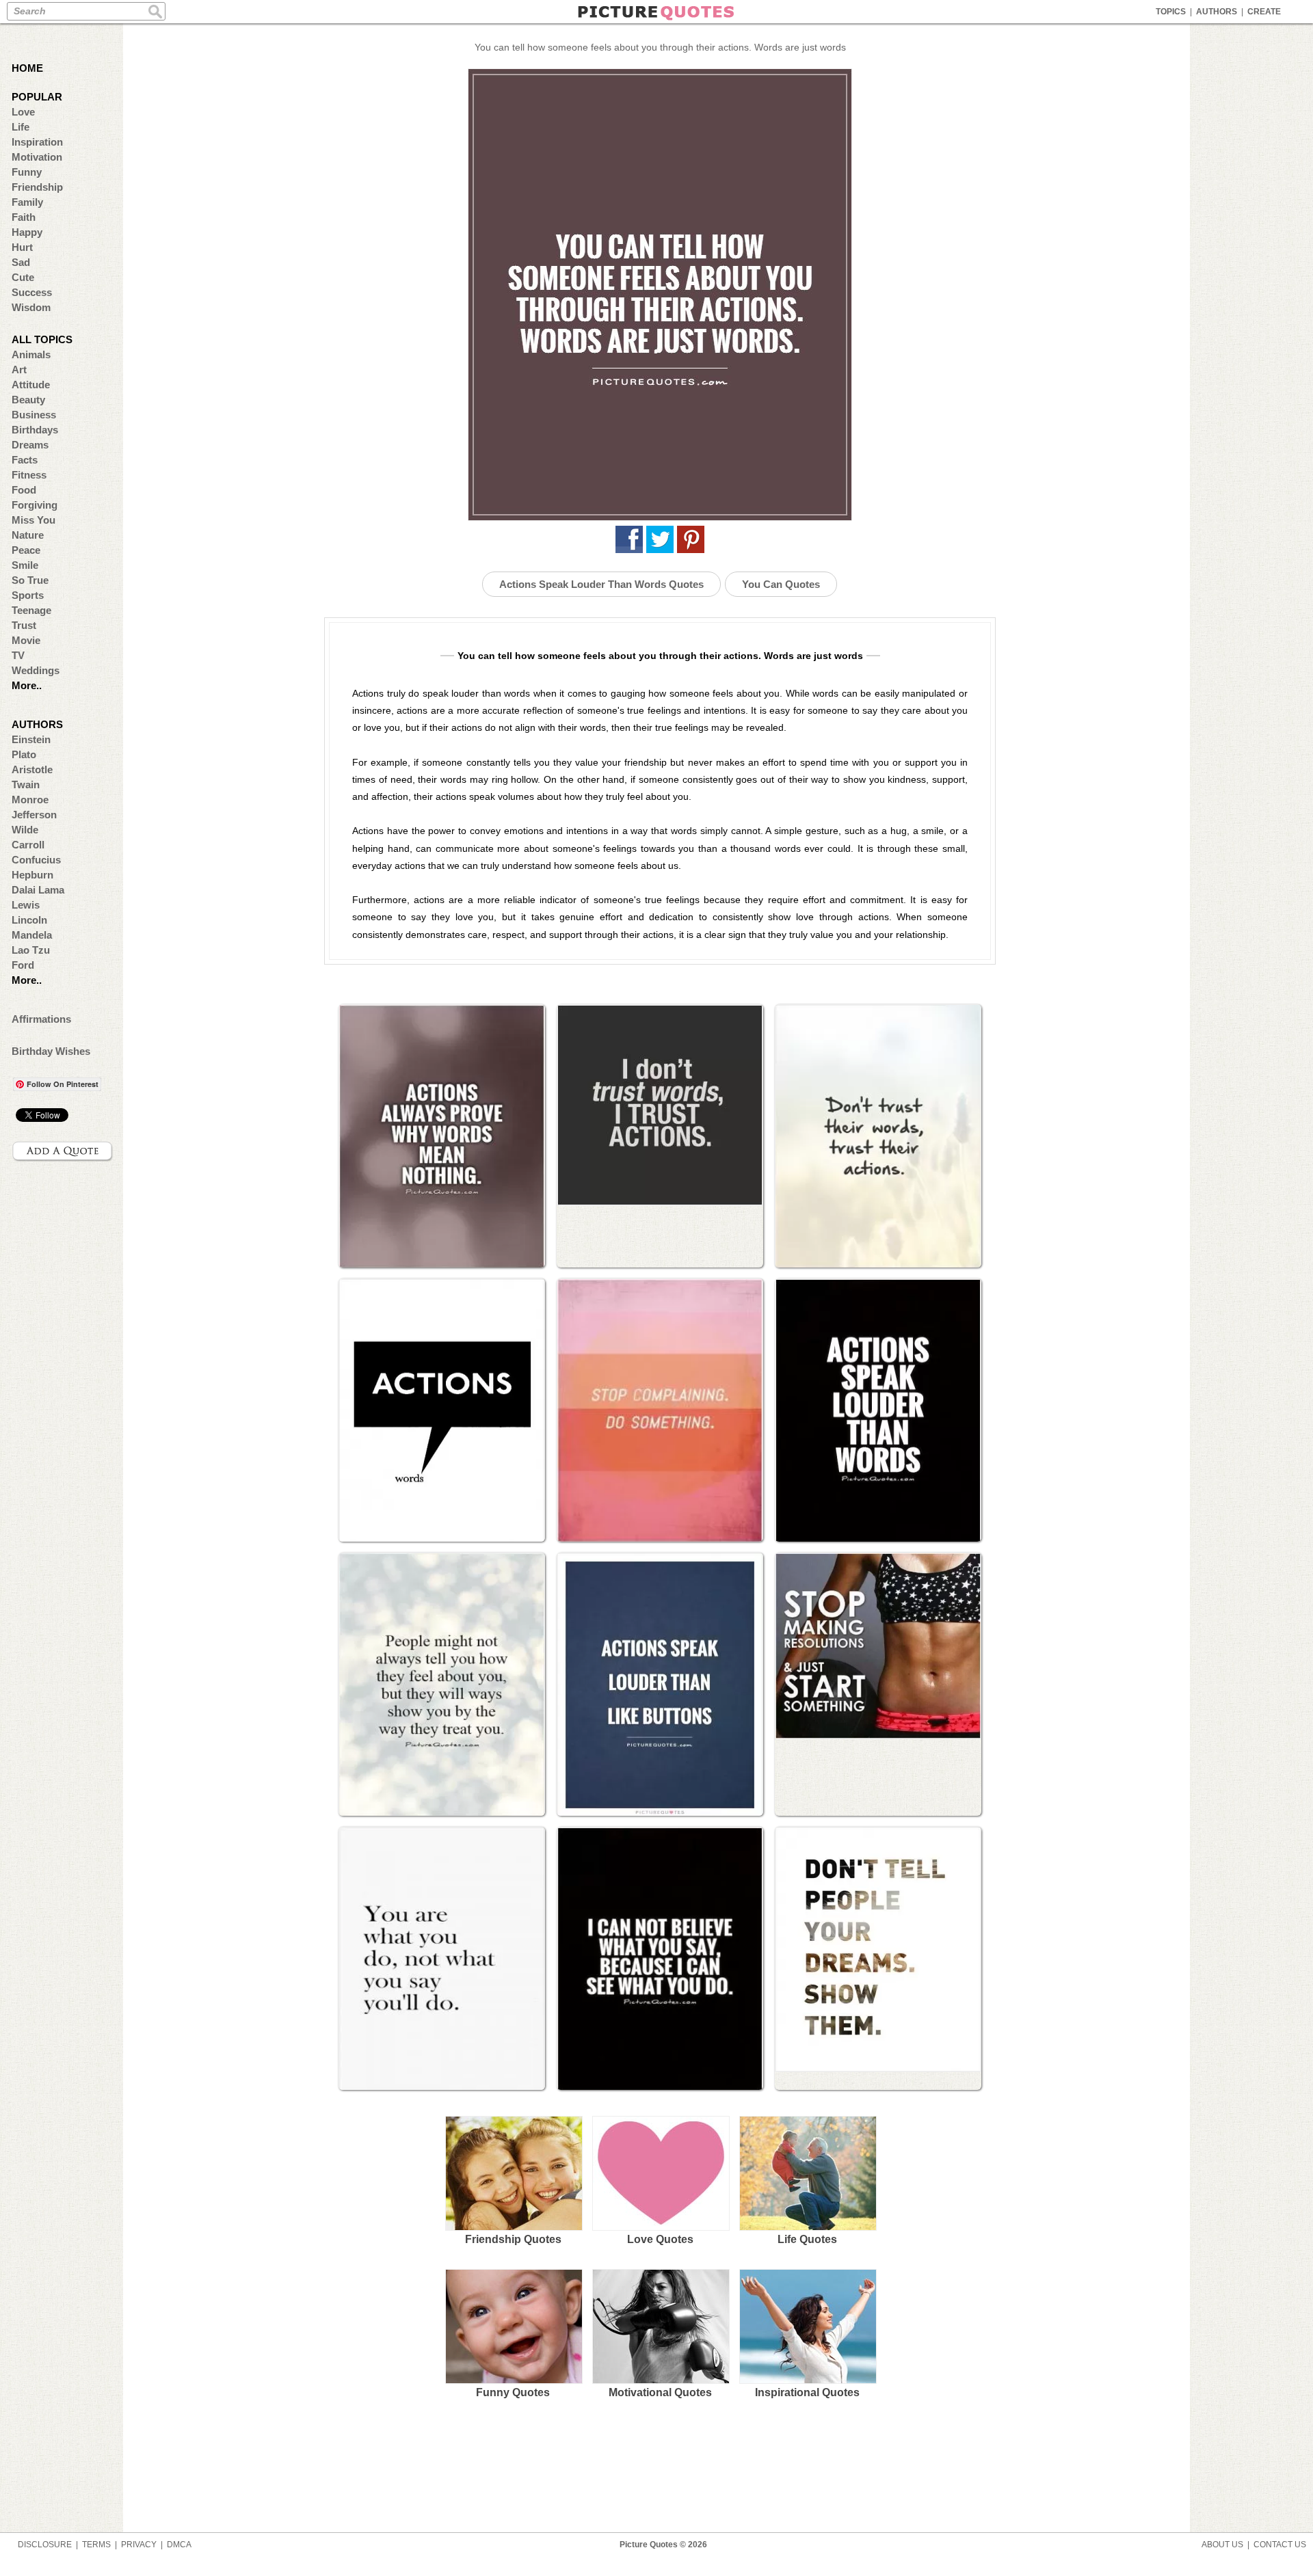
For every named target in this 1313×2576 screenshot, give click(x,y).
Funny (27, 172)
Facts (25, 460)
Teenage (31, 610)
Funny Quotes (513, 2392)
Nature (28, 535)
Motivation (37, 157)
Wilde (25, 830)
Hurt (22, 247)
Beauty (28, 400)
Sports (28, 595)
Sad (21, 262)
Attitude (31, 385)
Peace (26, 550)
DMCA (179, 2545)
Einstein (31, 739)
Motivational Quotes (660, 2392)
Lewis (26, 905)
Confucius (36, 860)
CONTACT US (1280, 2545)
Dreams (30, 445)
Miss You (34, 520)
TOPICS (1171, 12)
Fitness (29, 475)
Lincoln (29, 920)
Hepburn (32, 875)
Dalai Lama (38, 890)
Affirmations (41, 1019)
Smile (25, 565)
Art (19, 370)
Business (34, 415)
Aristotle (32, 769)
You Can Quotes (781, 584)
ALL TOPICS (42, 339)
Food (24, 490)
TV (18, 655)
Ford (23, 965)
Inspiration (37, 142)
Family (27, 202)
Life (21, 127)
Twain (26, 784)
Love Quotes (660, 2239)
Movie (26, 640)
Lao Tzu (31, 950)
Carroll (28, 845)
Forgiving (35, 505)
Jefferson (34, 815)
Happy (27, 232)
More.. (27, 685)
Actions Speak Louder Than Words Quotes (601, 584)
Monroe (30, 800)
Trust (24, 625)
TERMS (96, 2545)
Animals (31, 354)
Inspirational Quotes (807, 2392)
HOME (27, 68)
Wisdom (31, 307)
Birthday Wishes (51, 1051)
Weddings (36, 670)
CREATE (1264, 12)
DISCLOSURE (45, 2545)
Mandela (32, 935)
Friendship (37, 187)
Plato (24, 754)
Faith (24, 217)
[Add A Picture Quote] (63, 1151)
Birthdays (35, 430)
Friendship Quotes (513, 2239)
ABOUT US (1222, 2545)
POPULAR (37, 97)
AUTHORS (1217, 12)
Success (32, 292)
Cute (23, 277)
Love (23, 112)
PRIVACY (139, 2545)
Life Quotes (807, 2239)
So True (30, 580)
